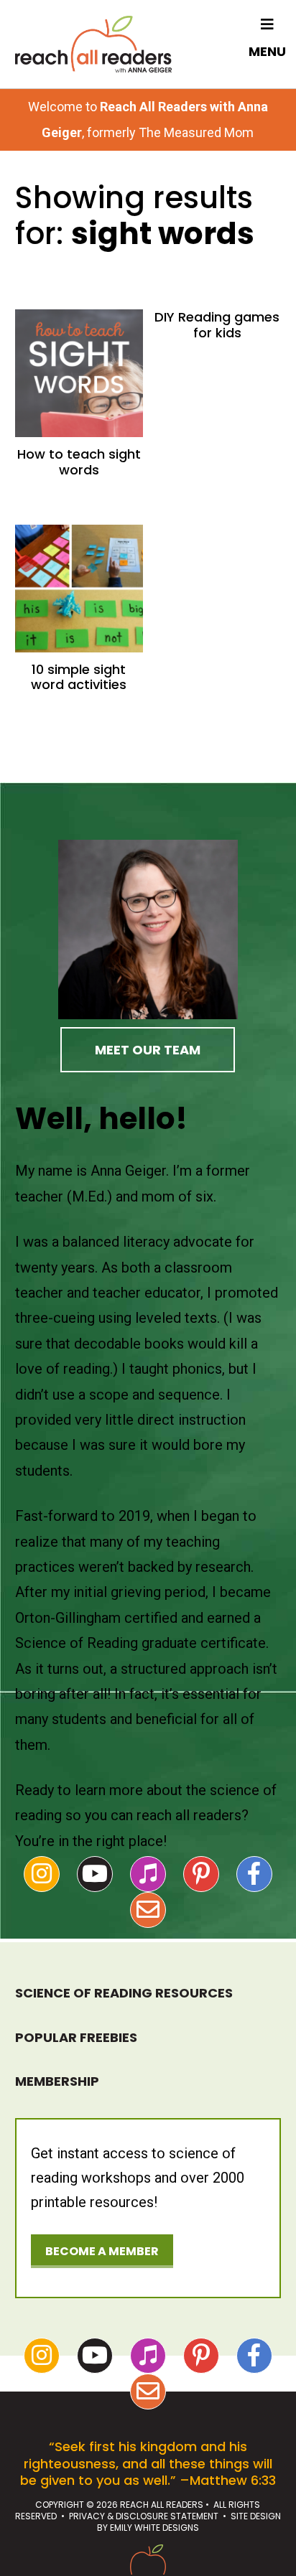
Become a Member (102, 2251)
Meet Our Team (148, 1050)
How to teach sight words (79, 462)
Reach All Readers (93, 44)
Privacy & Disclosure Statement (144, 2516)
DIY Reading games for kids (217, 325)
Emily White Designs (154, 2528)
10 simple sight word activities (79, 677)
